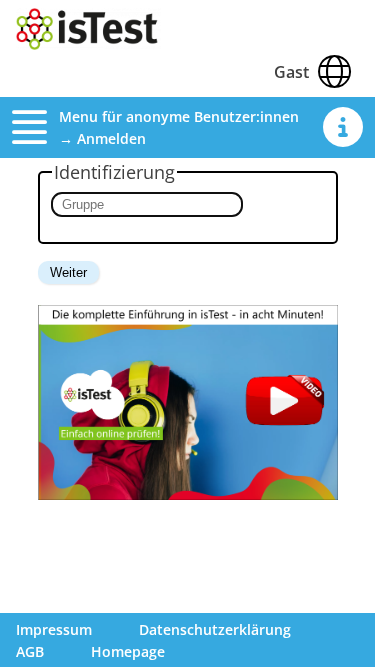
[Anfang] (88, 44)
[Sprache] (334, 71)
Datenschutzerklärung (215, 629)
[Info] (343, 127)
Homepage (128, 651)
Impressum (54, 629)
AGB (30, 651)
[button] (35, 127)
